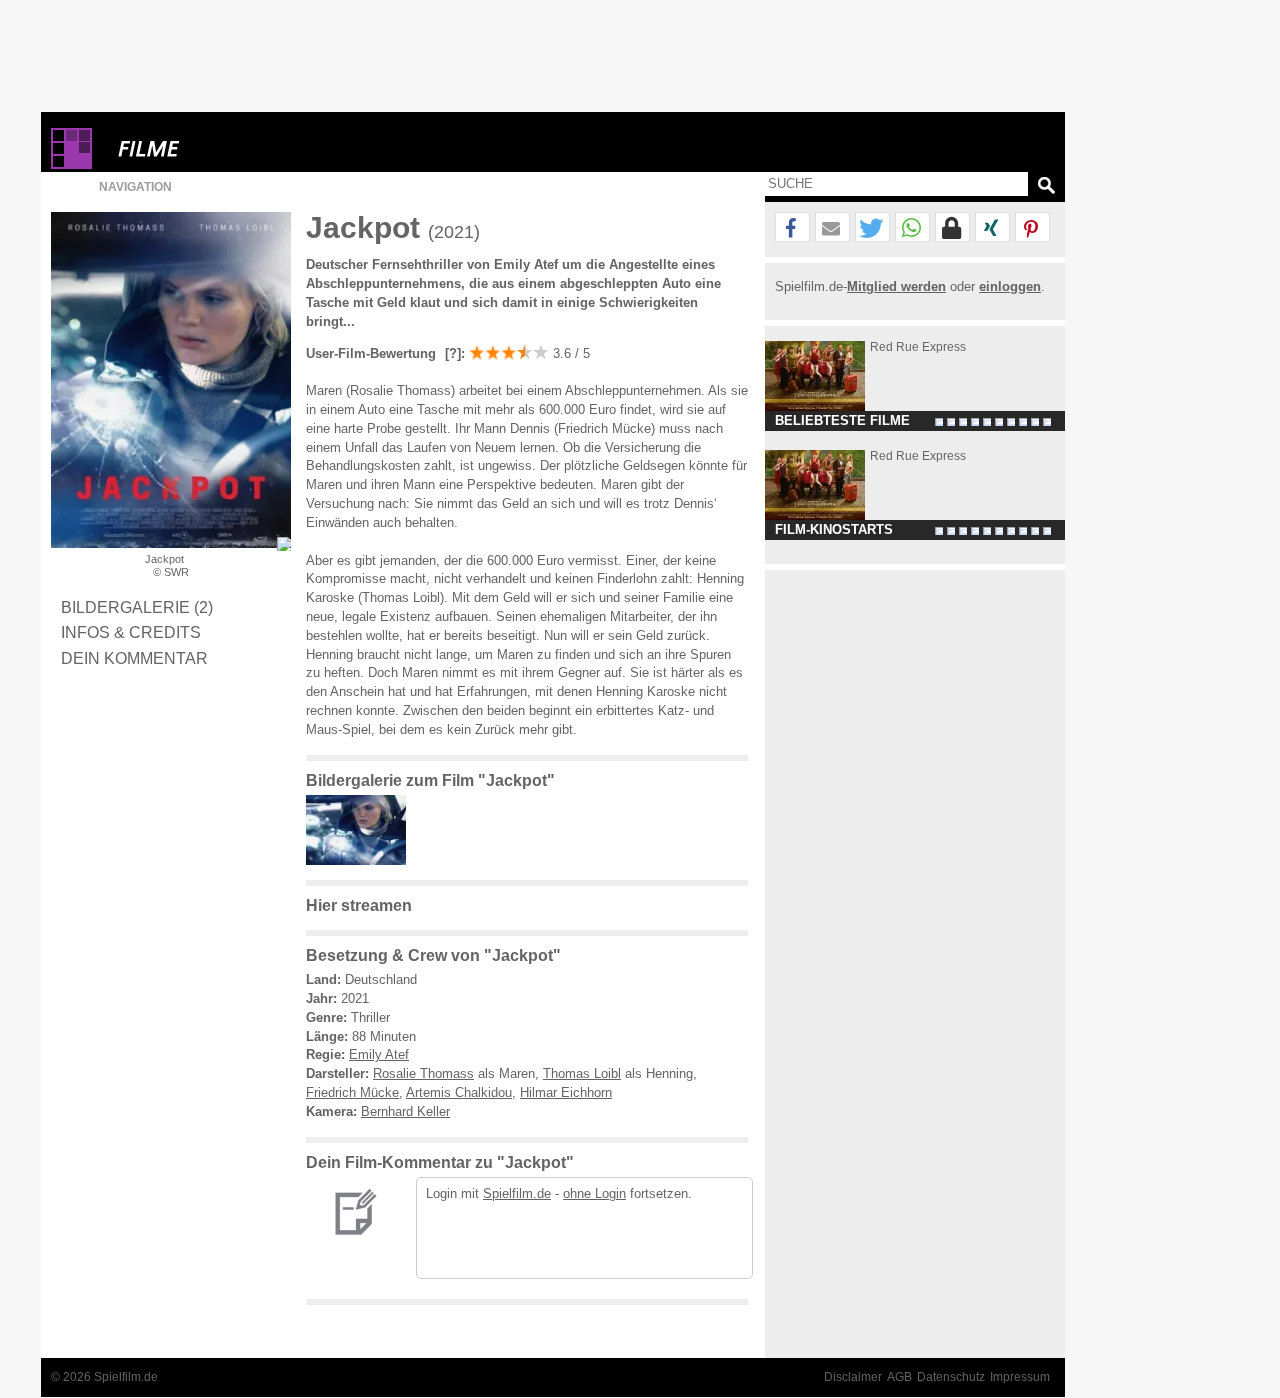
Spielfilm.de (517, 1193)
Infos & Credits (131, 632)
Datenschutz (951, 1377)
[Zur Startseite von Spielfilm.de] (71, 164)
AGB (899, 1377)
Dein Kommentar (134, 658)
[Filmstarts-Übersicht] (221, 148)
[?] (451, 353)
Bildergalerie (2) (137, 607)
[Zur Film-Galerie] (361, 860)
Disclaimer (853, 1377)
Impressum (1020, 1377)
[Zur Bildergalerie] (284, 544)
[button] (792, 228)
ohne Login (594, 1193)
